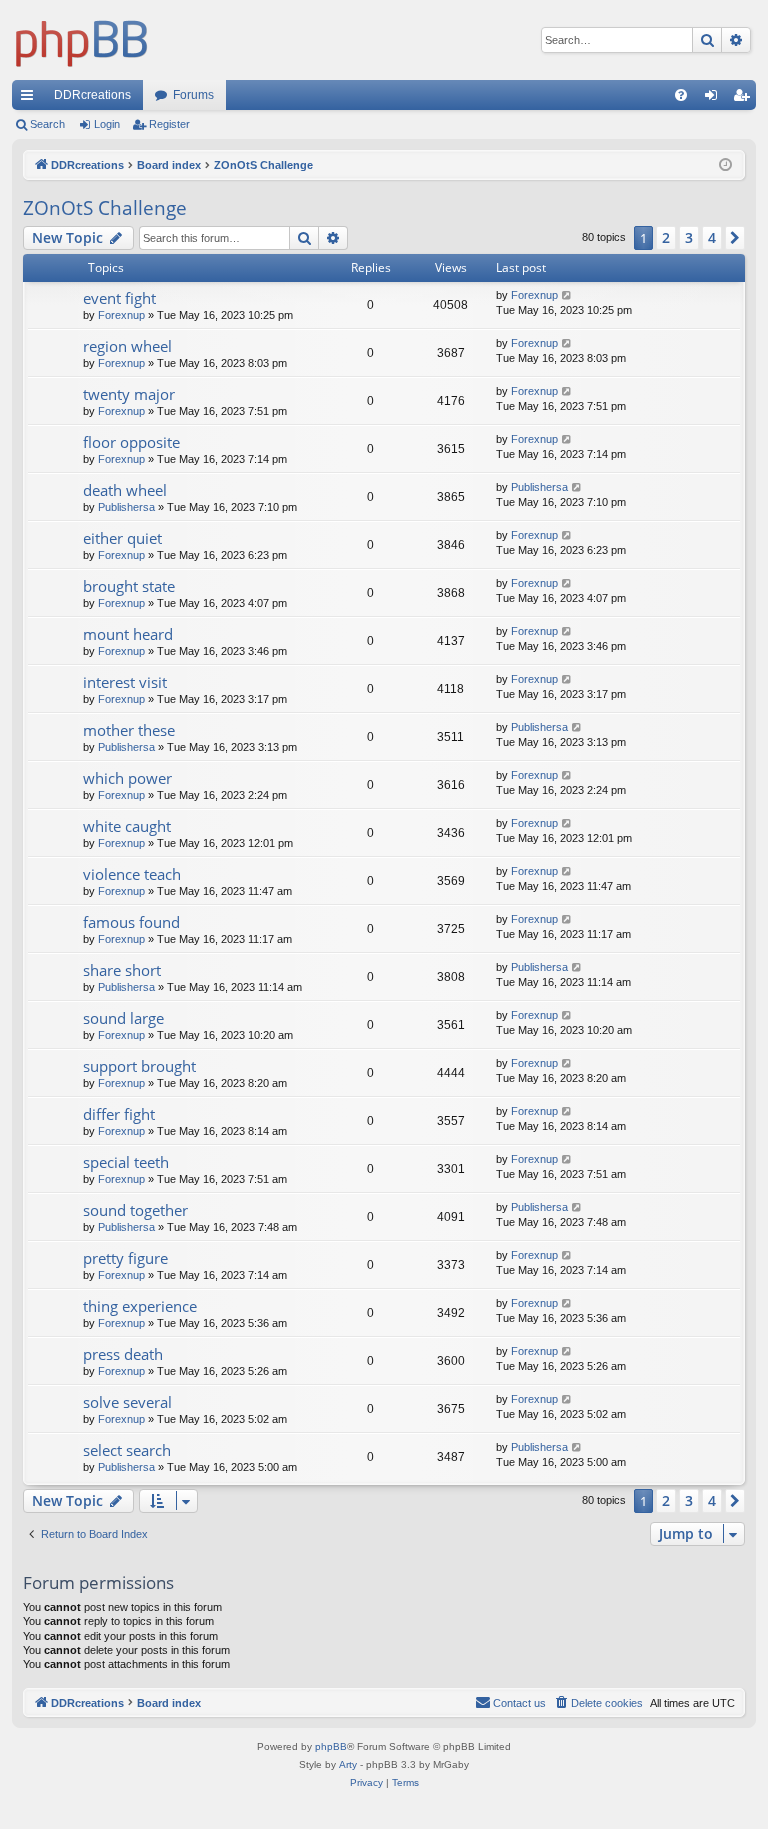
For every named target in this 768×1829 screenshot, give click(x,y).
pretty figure (125, 1258)
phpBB (331, 1746)
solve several (127, 1402)
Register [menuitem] (745, 99)
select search (127, 1450)
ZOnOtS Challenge (105, 208)
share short (122, 970)
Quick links (31, 99)
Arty (348, 1764)
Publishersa (126, 507)
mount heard (128, 634)
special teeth (126, 1162)
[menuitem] (681, 95)
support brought (139, 1066)
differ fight (119, 1114)
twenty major (129, 394)
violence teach (132, 874)
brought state (129, 586)
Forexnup (121, 315)
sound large (123, 1018)
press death (123, 1354)
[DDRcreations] (82, 40)
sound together (135, 1210)
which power (127, 778)
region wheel (127, 346)
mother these (129, 730)
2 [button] (666, 237)
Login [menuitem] (715, 99)
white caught (127, 826)
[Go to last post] (567, 295)
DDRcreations (92, 95)
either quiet (122, 538)
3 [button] (689, 237)
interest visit (125, 682)
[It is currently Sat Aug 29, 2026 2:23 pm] (725, 165)
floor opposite (131, 442)
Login (107, 124)
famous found (131, 922)
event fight (119, 298)
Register (169, 124)
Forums (193, 95)
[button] (735, 238)
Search (47, 124)
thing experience (140, 1306)
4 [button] (712, 237)
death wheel (125, 490)
